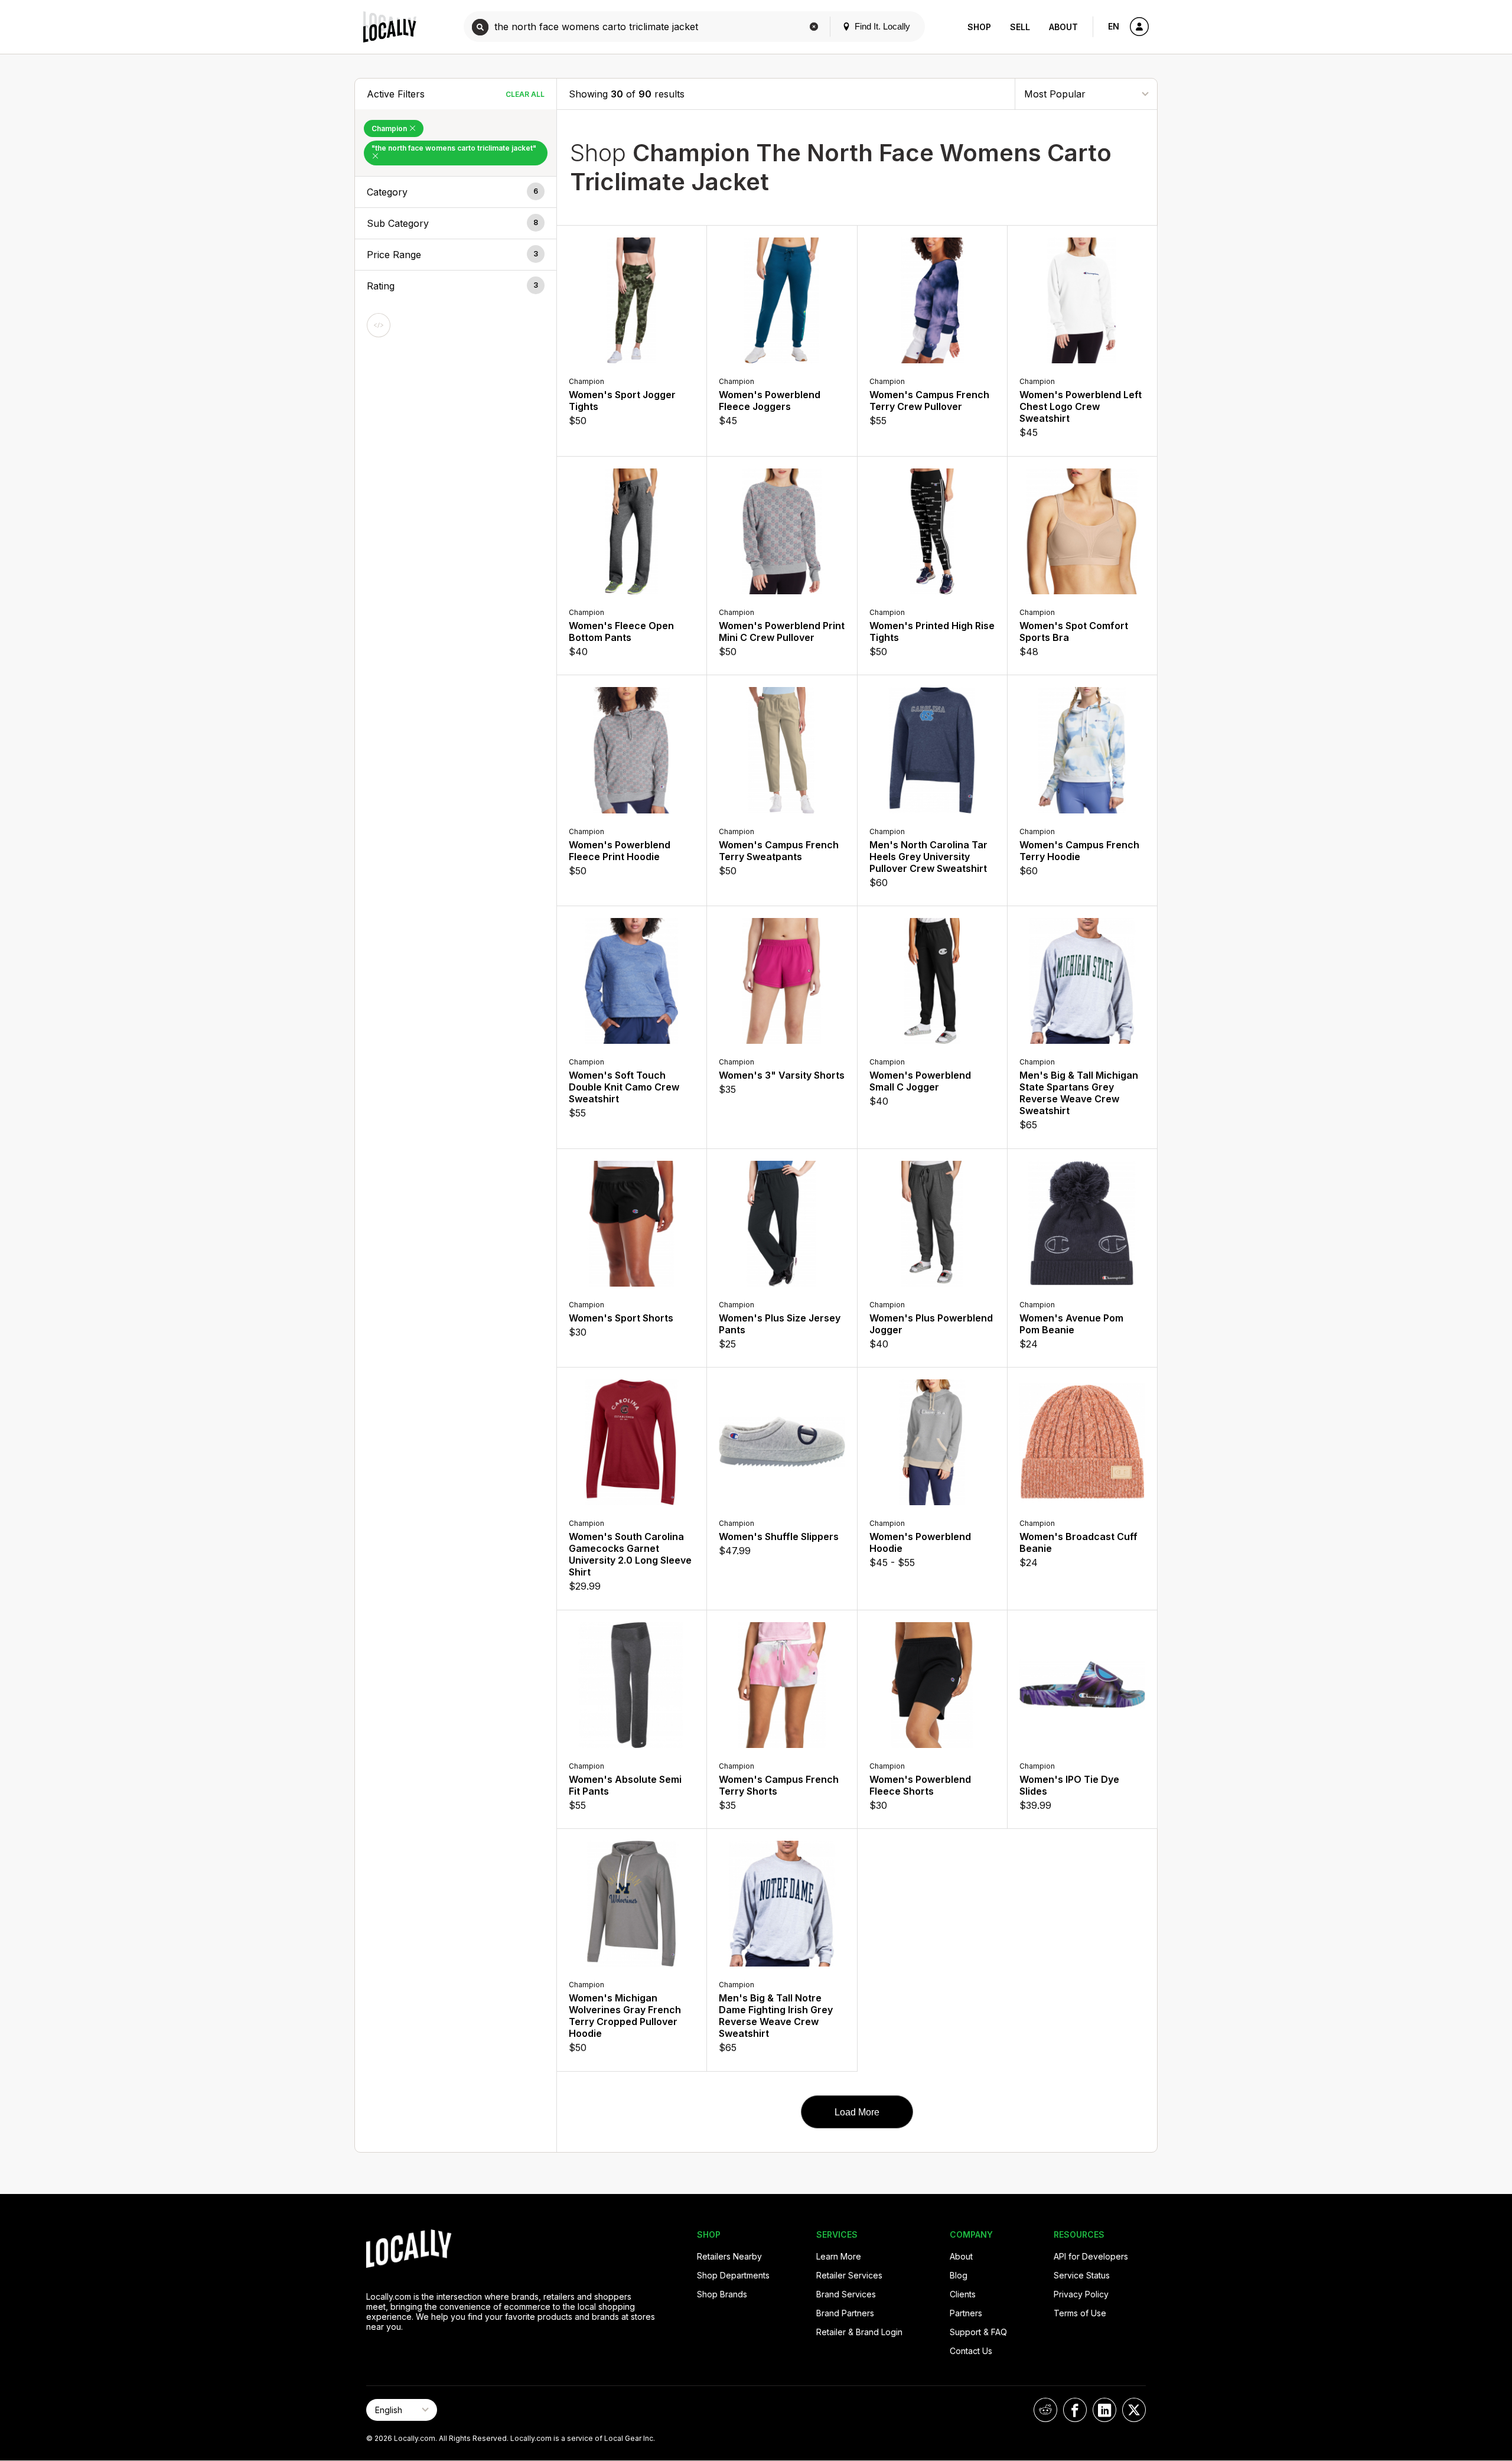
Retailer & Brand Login (859, 2332)
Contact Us (971, 2351)
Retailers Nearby (729, 2256)
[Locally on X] (1134, 2410)
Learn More (839, 2256)
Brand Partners (845, 2313)
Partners (966, 2313)
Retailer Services (849, 2275)
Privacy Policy (1081, 2294)
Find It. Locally (881, 26)
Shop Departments (733, 2275)
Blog (959, 2275)
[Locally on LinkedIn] (1104, 2410)
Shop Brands (722, 2294)
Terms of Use (1080, 2313)
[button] (456, 192)
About (1063, 27)
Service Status (1082, 2275)
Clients (963, 2294)
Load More (857, 2112)
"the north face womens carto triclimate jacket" (454, 148)
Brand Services (846, 2294)
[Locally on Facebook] (1075, 2410)
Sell (1020, 27)
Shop (979, 27)
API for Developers (1091, 2256)
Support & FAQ (978, 2332)
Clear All (525, 94)
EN (1114, 26)
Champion (390, 128)
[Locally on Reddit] (1045, 2410)
